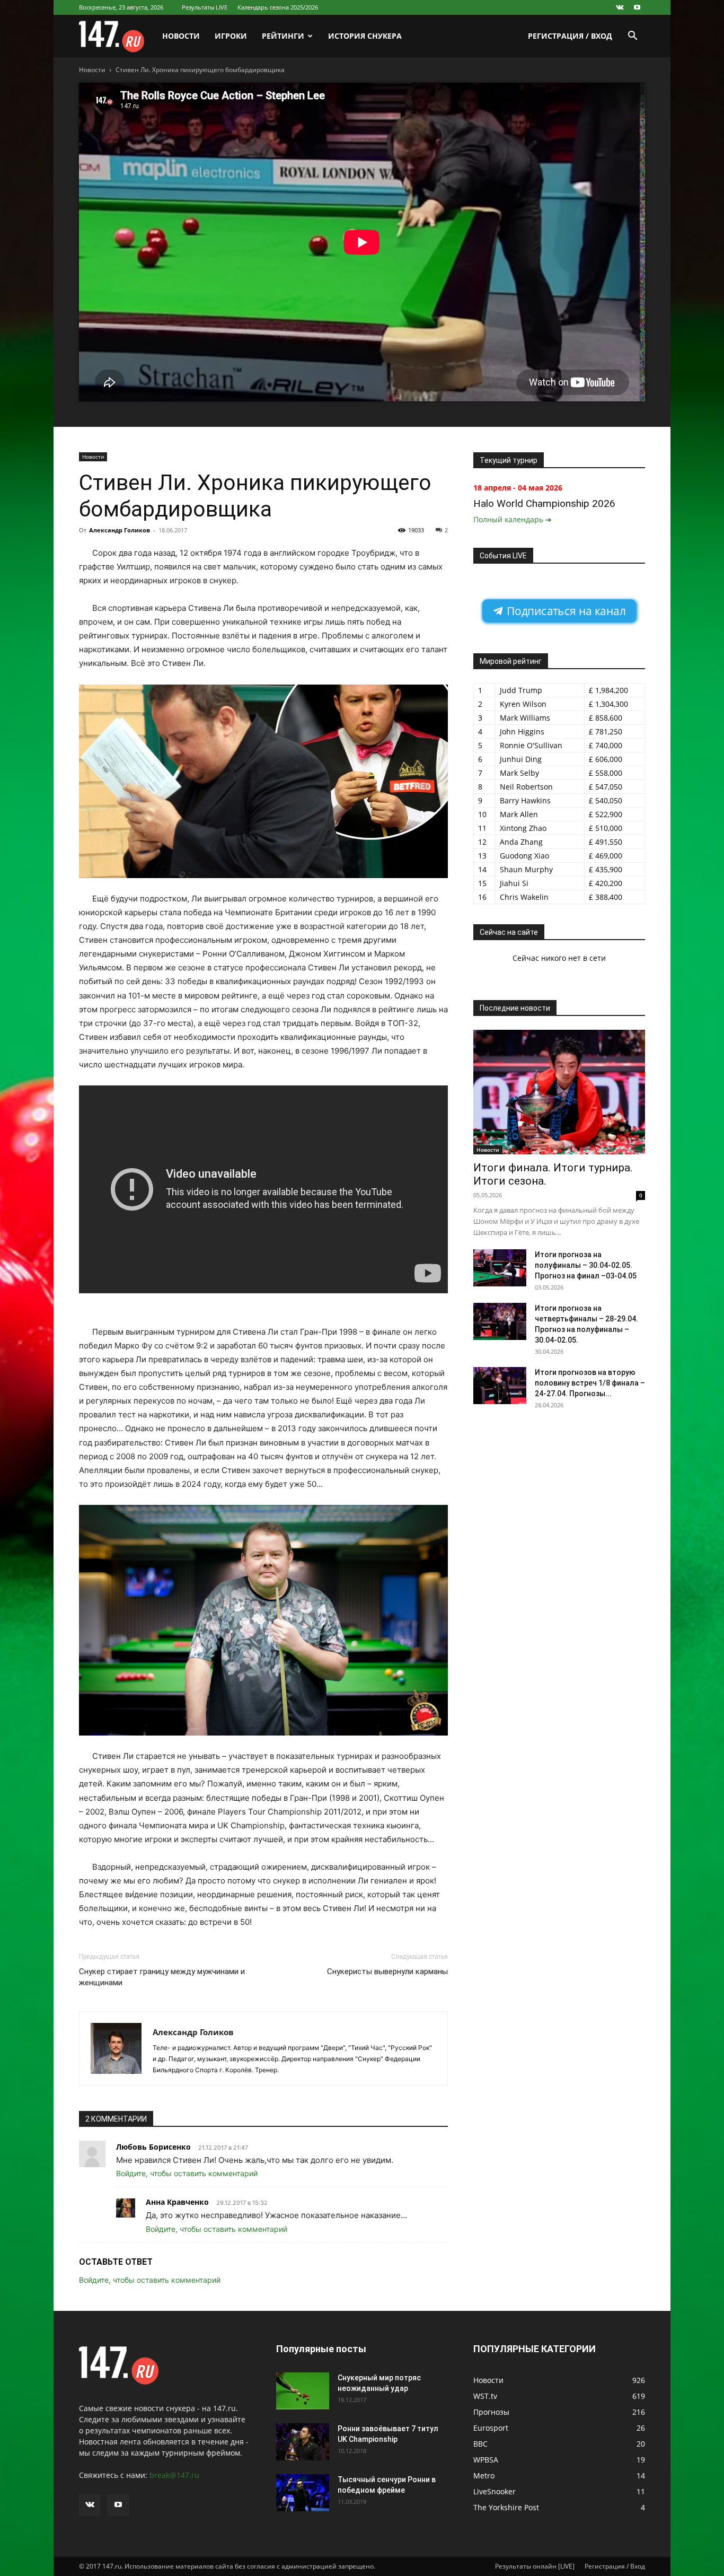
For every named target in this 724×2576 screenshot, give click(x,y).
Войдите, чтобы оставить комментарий (187, 2173)
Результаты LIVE (205, 7)
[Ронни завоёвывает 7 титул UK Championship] (303, 2442)
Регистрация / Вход (570, 36)
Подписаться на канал (565, 611)
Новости (181, 36)
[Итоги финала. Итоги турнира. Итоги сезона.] (559, 1092)
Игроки (231, 36)
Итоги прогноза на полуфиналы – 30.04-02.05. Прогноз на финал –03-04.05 (586, 1265)
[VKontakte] (620, 7)
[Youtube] (637, 7)
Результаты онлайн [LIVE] (535, 2566)
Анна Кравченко (177, 2202)
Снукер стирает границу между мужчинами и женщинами (162, 1977)
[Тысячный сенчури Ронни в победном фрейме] (303, 2493)
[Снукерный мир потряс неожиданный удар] (303, 2391)
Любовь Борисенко (153, 2147)
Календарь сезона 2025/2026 (278, 7)
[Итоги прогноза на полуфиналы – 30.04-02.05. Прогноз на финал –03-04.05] (500, 1268)
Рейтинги (283, 36)
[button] (632, 37)
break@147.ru (174, 2475)
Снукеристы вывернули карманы (387, 1972)
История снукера (365, 36)
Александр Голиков (120, 530)
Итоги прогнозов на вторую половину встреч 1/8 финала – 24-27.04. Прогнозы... (590, 1383)
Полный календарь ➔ (513, 519)
